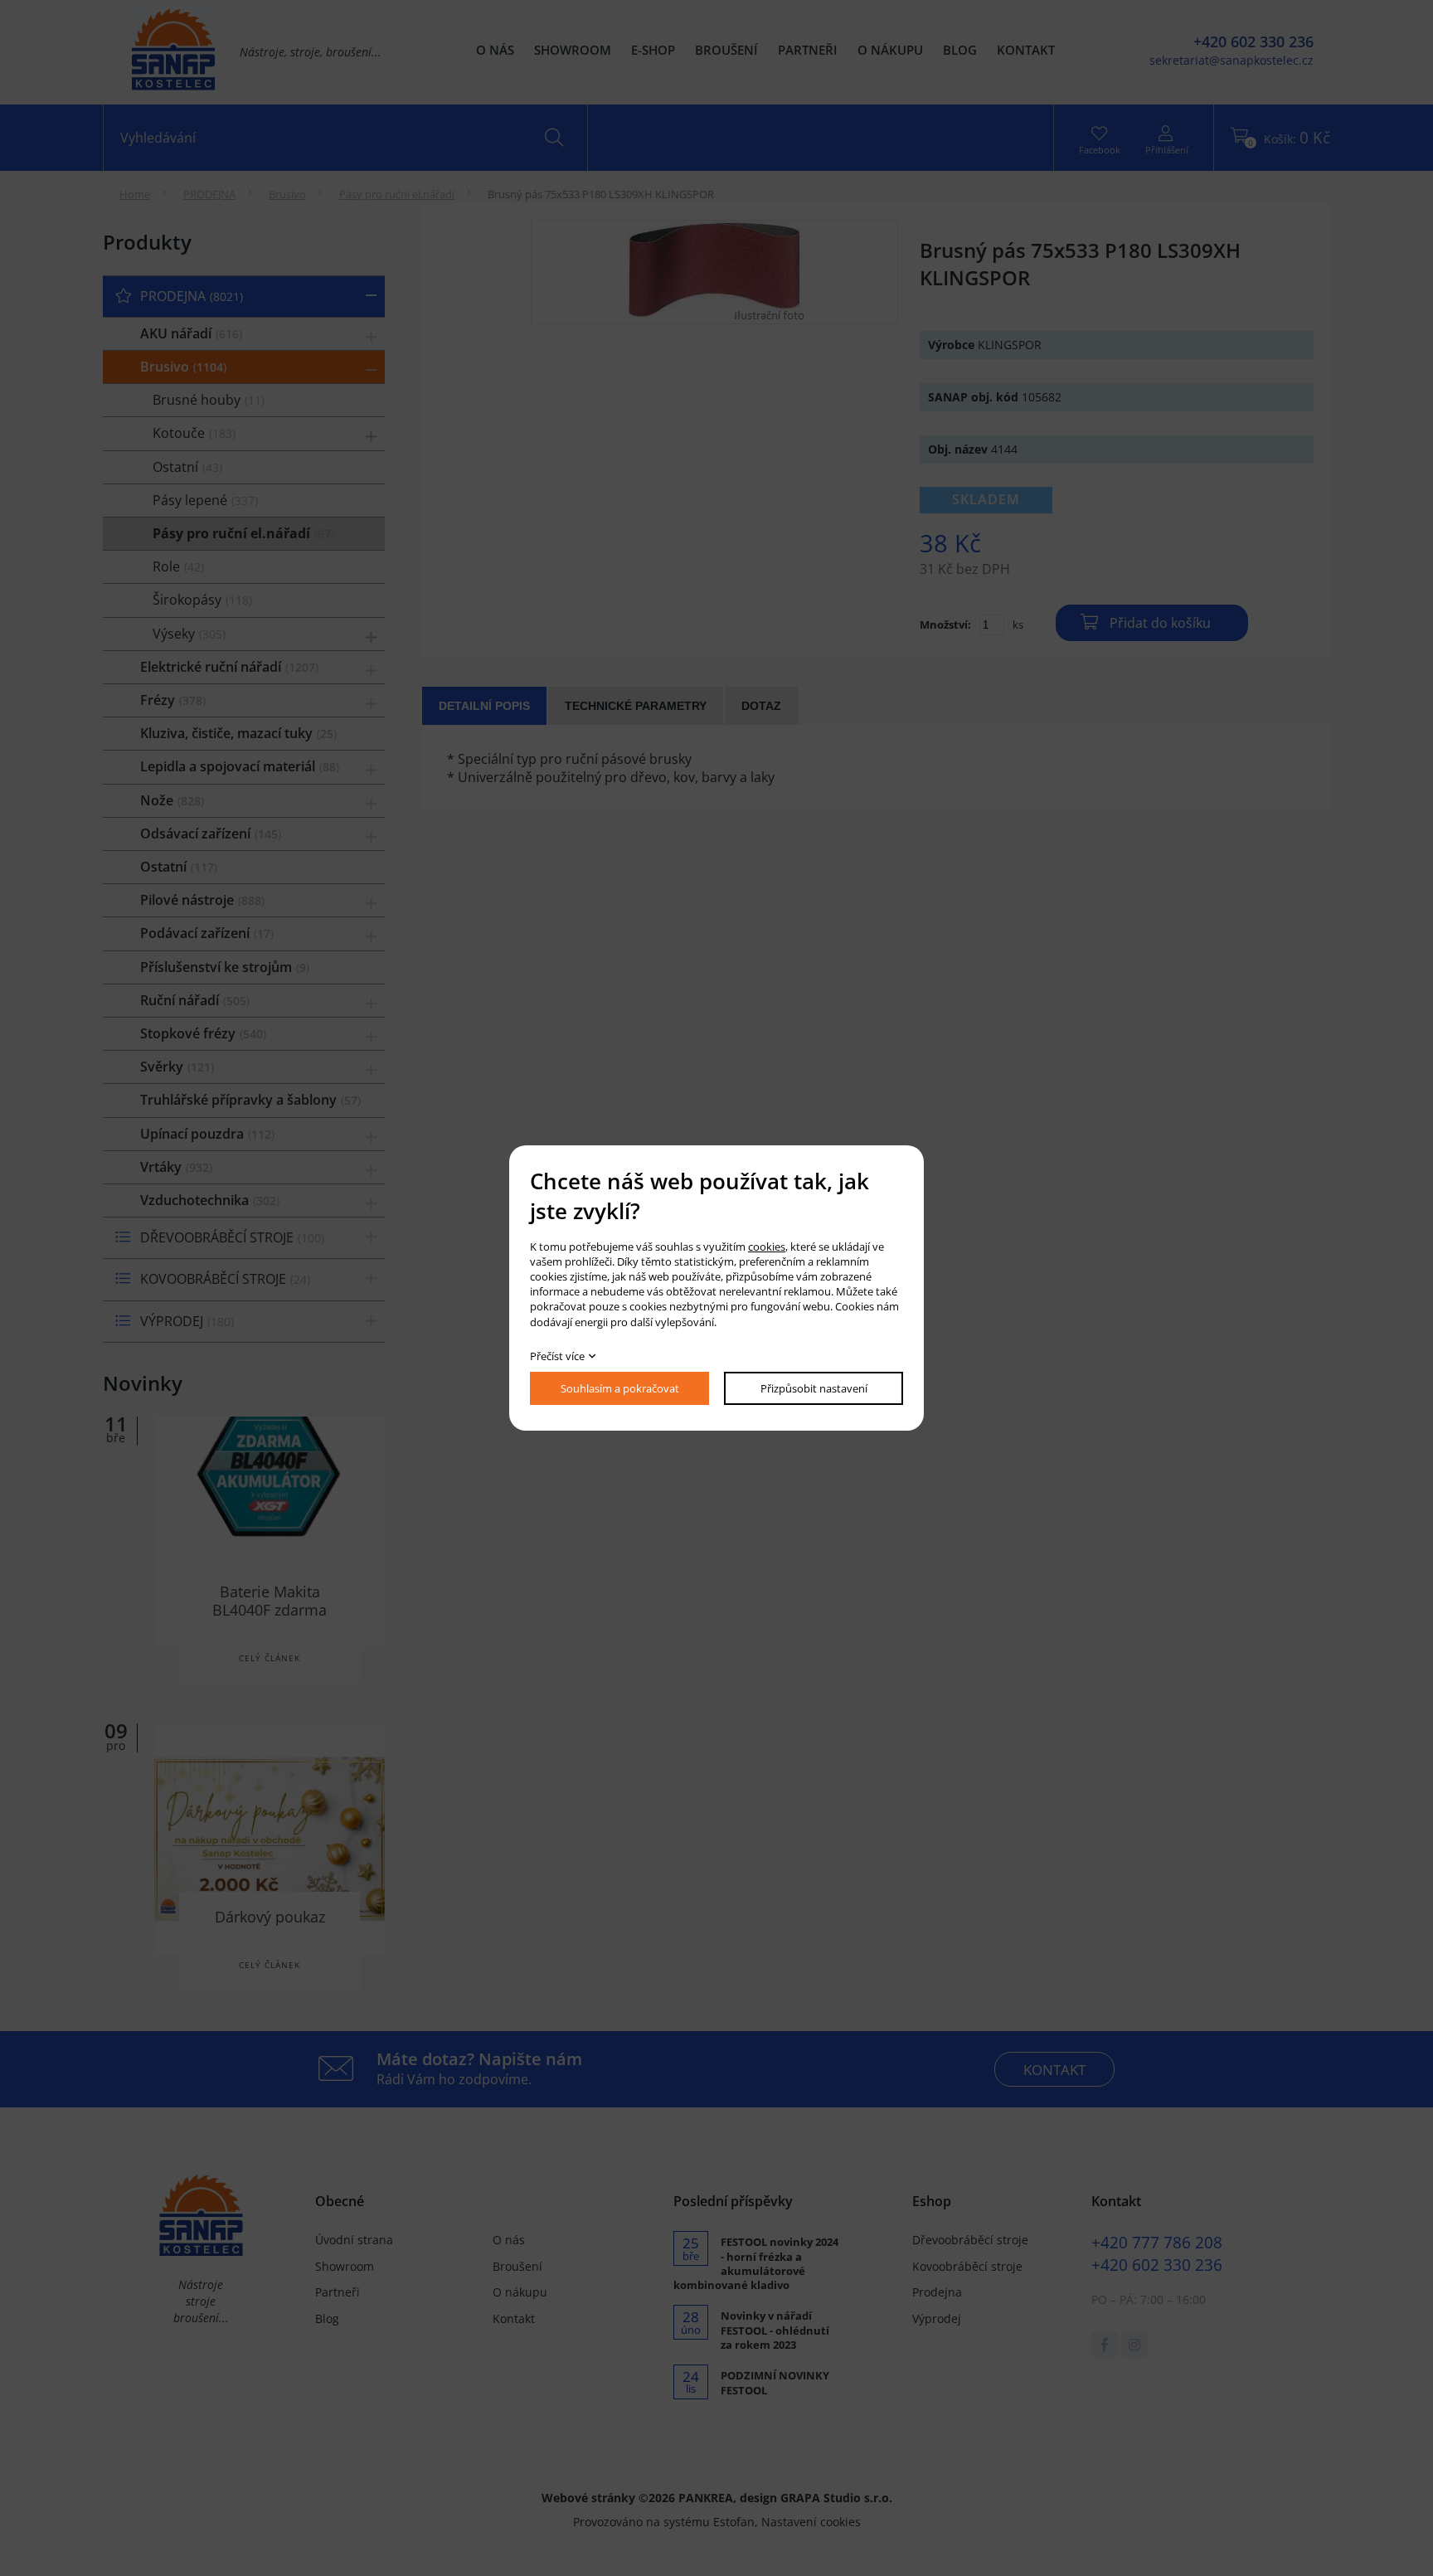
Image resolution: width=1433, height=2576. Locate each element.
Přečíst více (557, 1356)
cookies (767, 1247)
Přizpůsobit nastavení (814, 1388)
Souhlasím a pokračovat (620, 1388)
